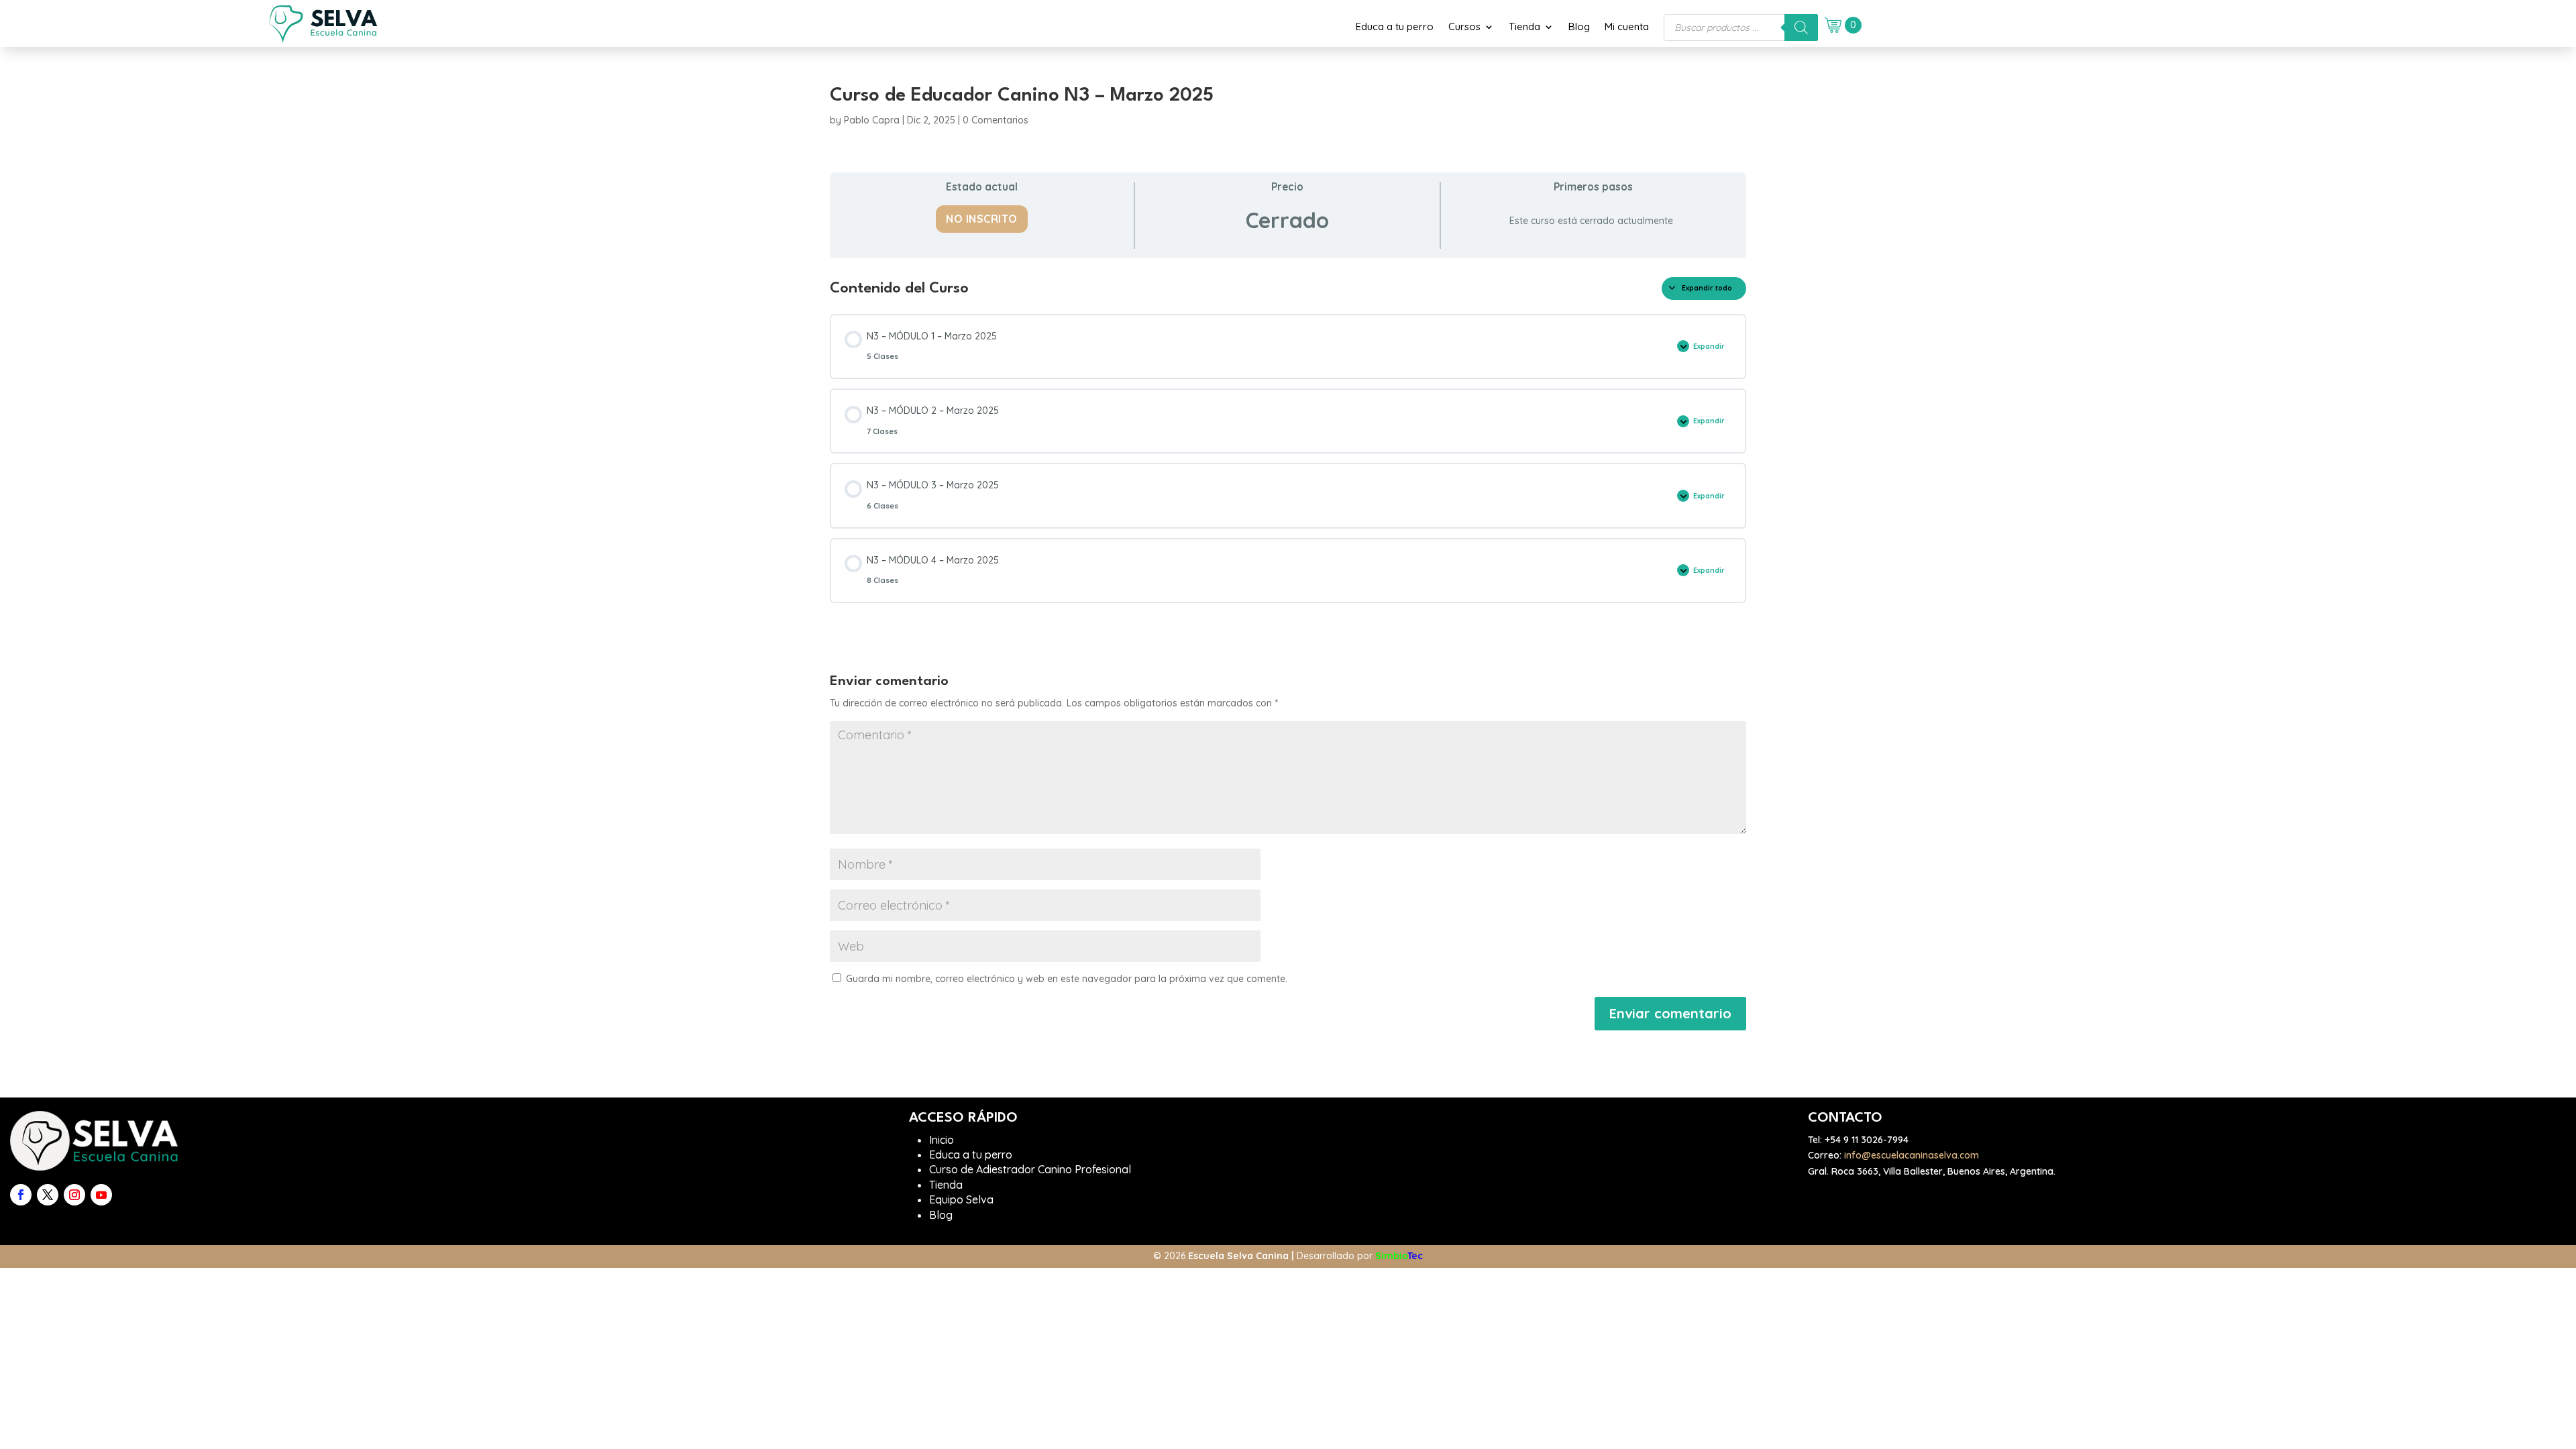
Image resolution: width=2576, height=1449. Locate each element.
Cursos (1464, 27)
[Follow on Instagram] (74, 1195)
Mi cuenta (1627, 27)
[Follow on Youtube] (101, 1195)
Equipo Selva (961, 1199)
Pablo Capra (872, 120)
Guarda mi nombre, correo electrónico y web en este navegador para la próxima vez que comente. (1067, 979)
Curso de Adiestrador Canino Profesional (1030, 1169)
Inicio (942, 1140)
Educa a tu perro (1395, 27)
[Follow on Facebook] (21, 1195)
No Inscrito (982, 219)
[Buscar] (1801, 28)
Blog (1579, 27)
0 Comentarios (996, 120)
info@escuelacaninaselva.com (1912, 1155)
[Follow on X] (48, 1195)
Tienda (1524, 27)
